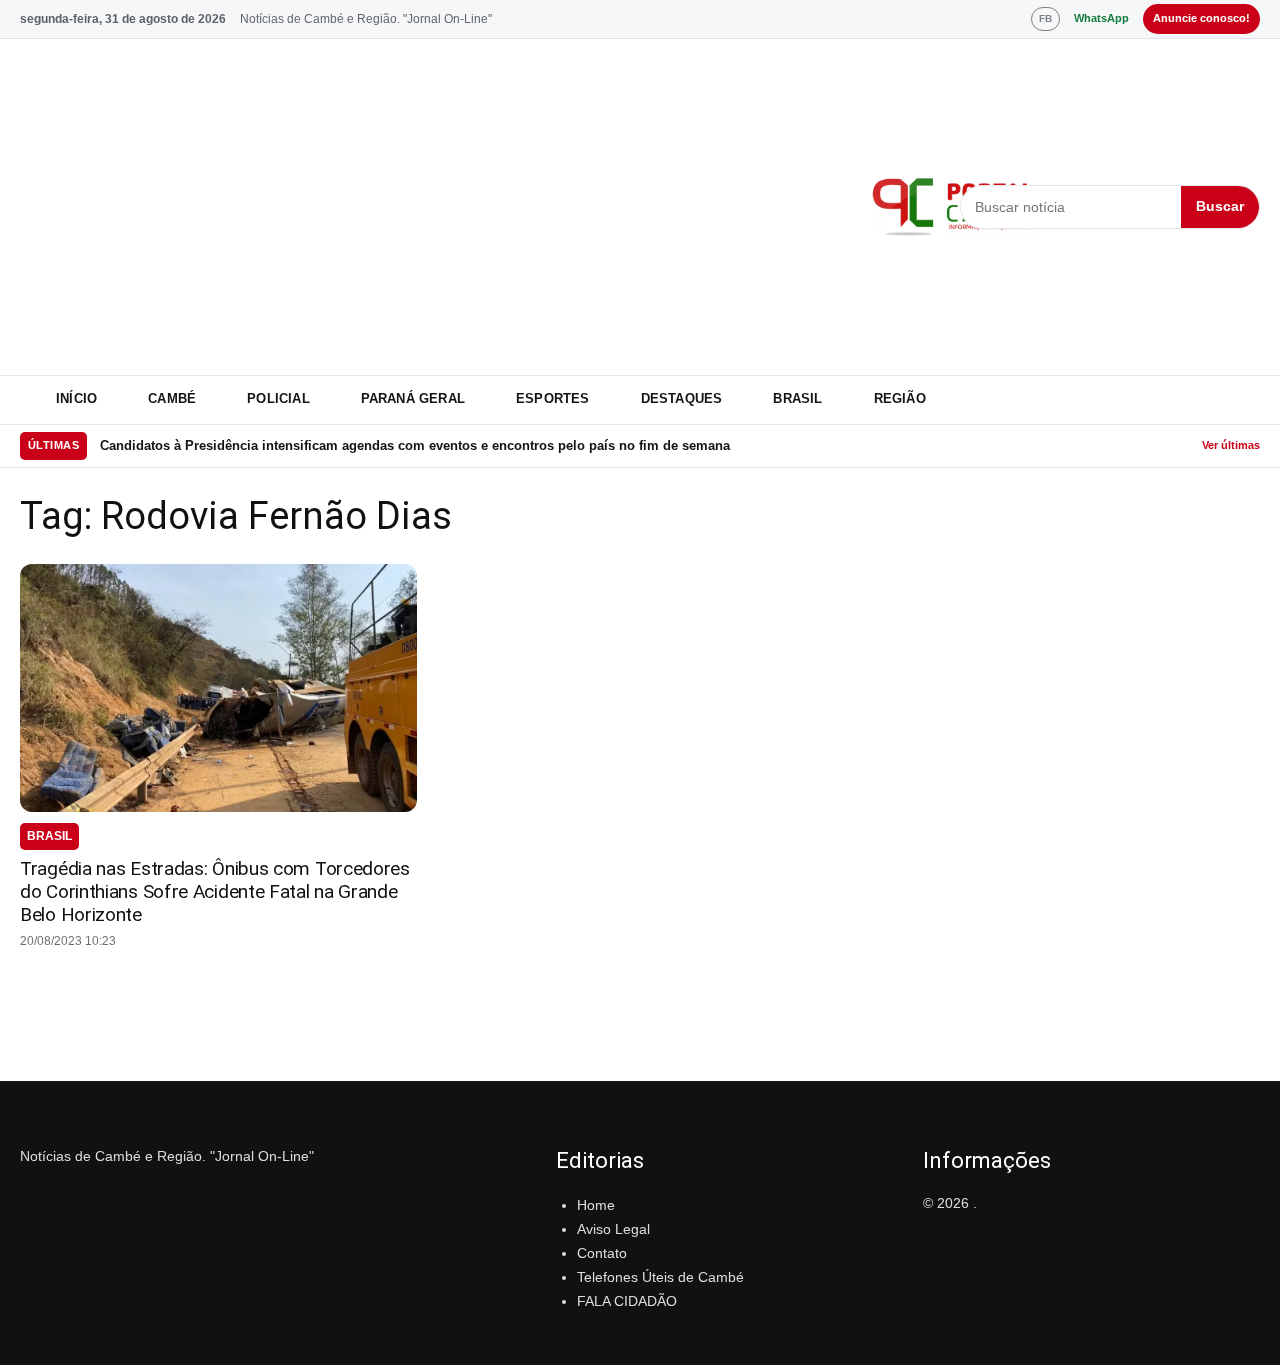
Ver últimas (1231, 445)
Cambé (172, 398)
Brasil (797, 398)
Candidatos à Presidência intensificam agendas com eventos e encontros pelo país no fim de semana (415, 445)
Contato (602, 1253)
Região (900, 398)
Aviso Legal (613, 1229)
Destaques (682, 398)
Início (76, 398)
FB (1045, 18)
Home (596, 1205)
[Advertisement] (433, 207)
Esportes (553, 398)
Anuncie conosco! (1201, 18)
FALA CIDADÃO (627, 1301)
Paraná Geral (413, 398)
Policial (278, 398)
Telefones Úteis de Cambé (660, 1277)
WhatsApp (1101, 18)
